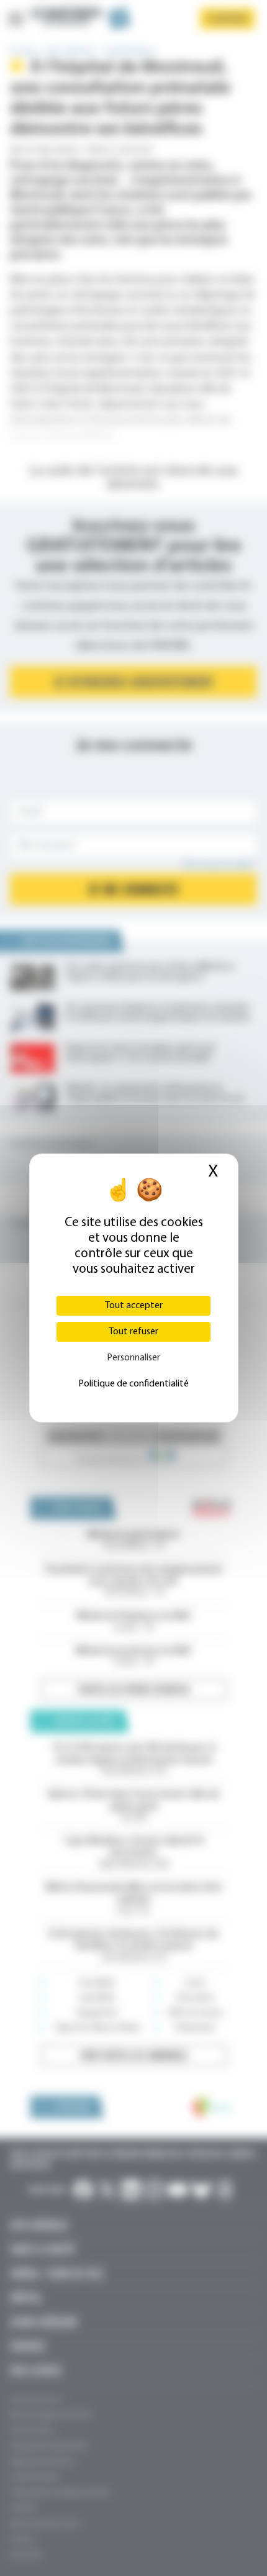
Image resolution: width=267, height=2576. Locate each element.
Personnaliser (133, 1358)
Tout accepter (134, 1306)
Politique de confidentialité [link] (133, 1384)
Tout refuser (133, 1332)
